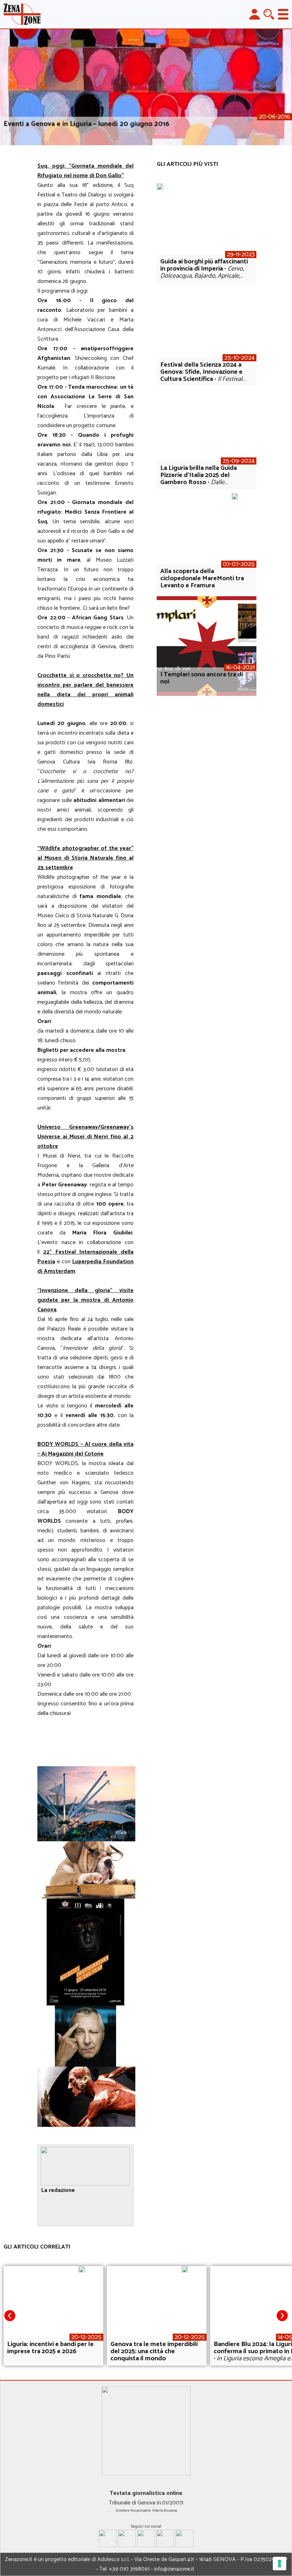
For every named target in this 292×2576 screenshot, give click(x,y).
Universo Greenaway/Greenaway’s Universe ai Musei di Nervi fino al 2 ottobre (85, 1137)
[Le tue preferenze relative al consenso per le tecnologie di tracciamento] (280, 2564)
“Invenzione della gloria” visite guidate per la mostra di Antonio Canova (85, 1300)
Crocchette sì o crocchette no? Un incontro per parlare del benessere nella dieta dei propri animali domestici (85, 690)
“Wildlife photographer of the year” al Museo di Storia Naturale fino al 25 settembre (85, 858)
